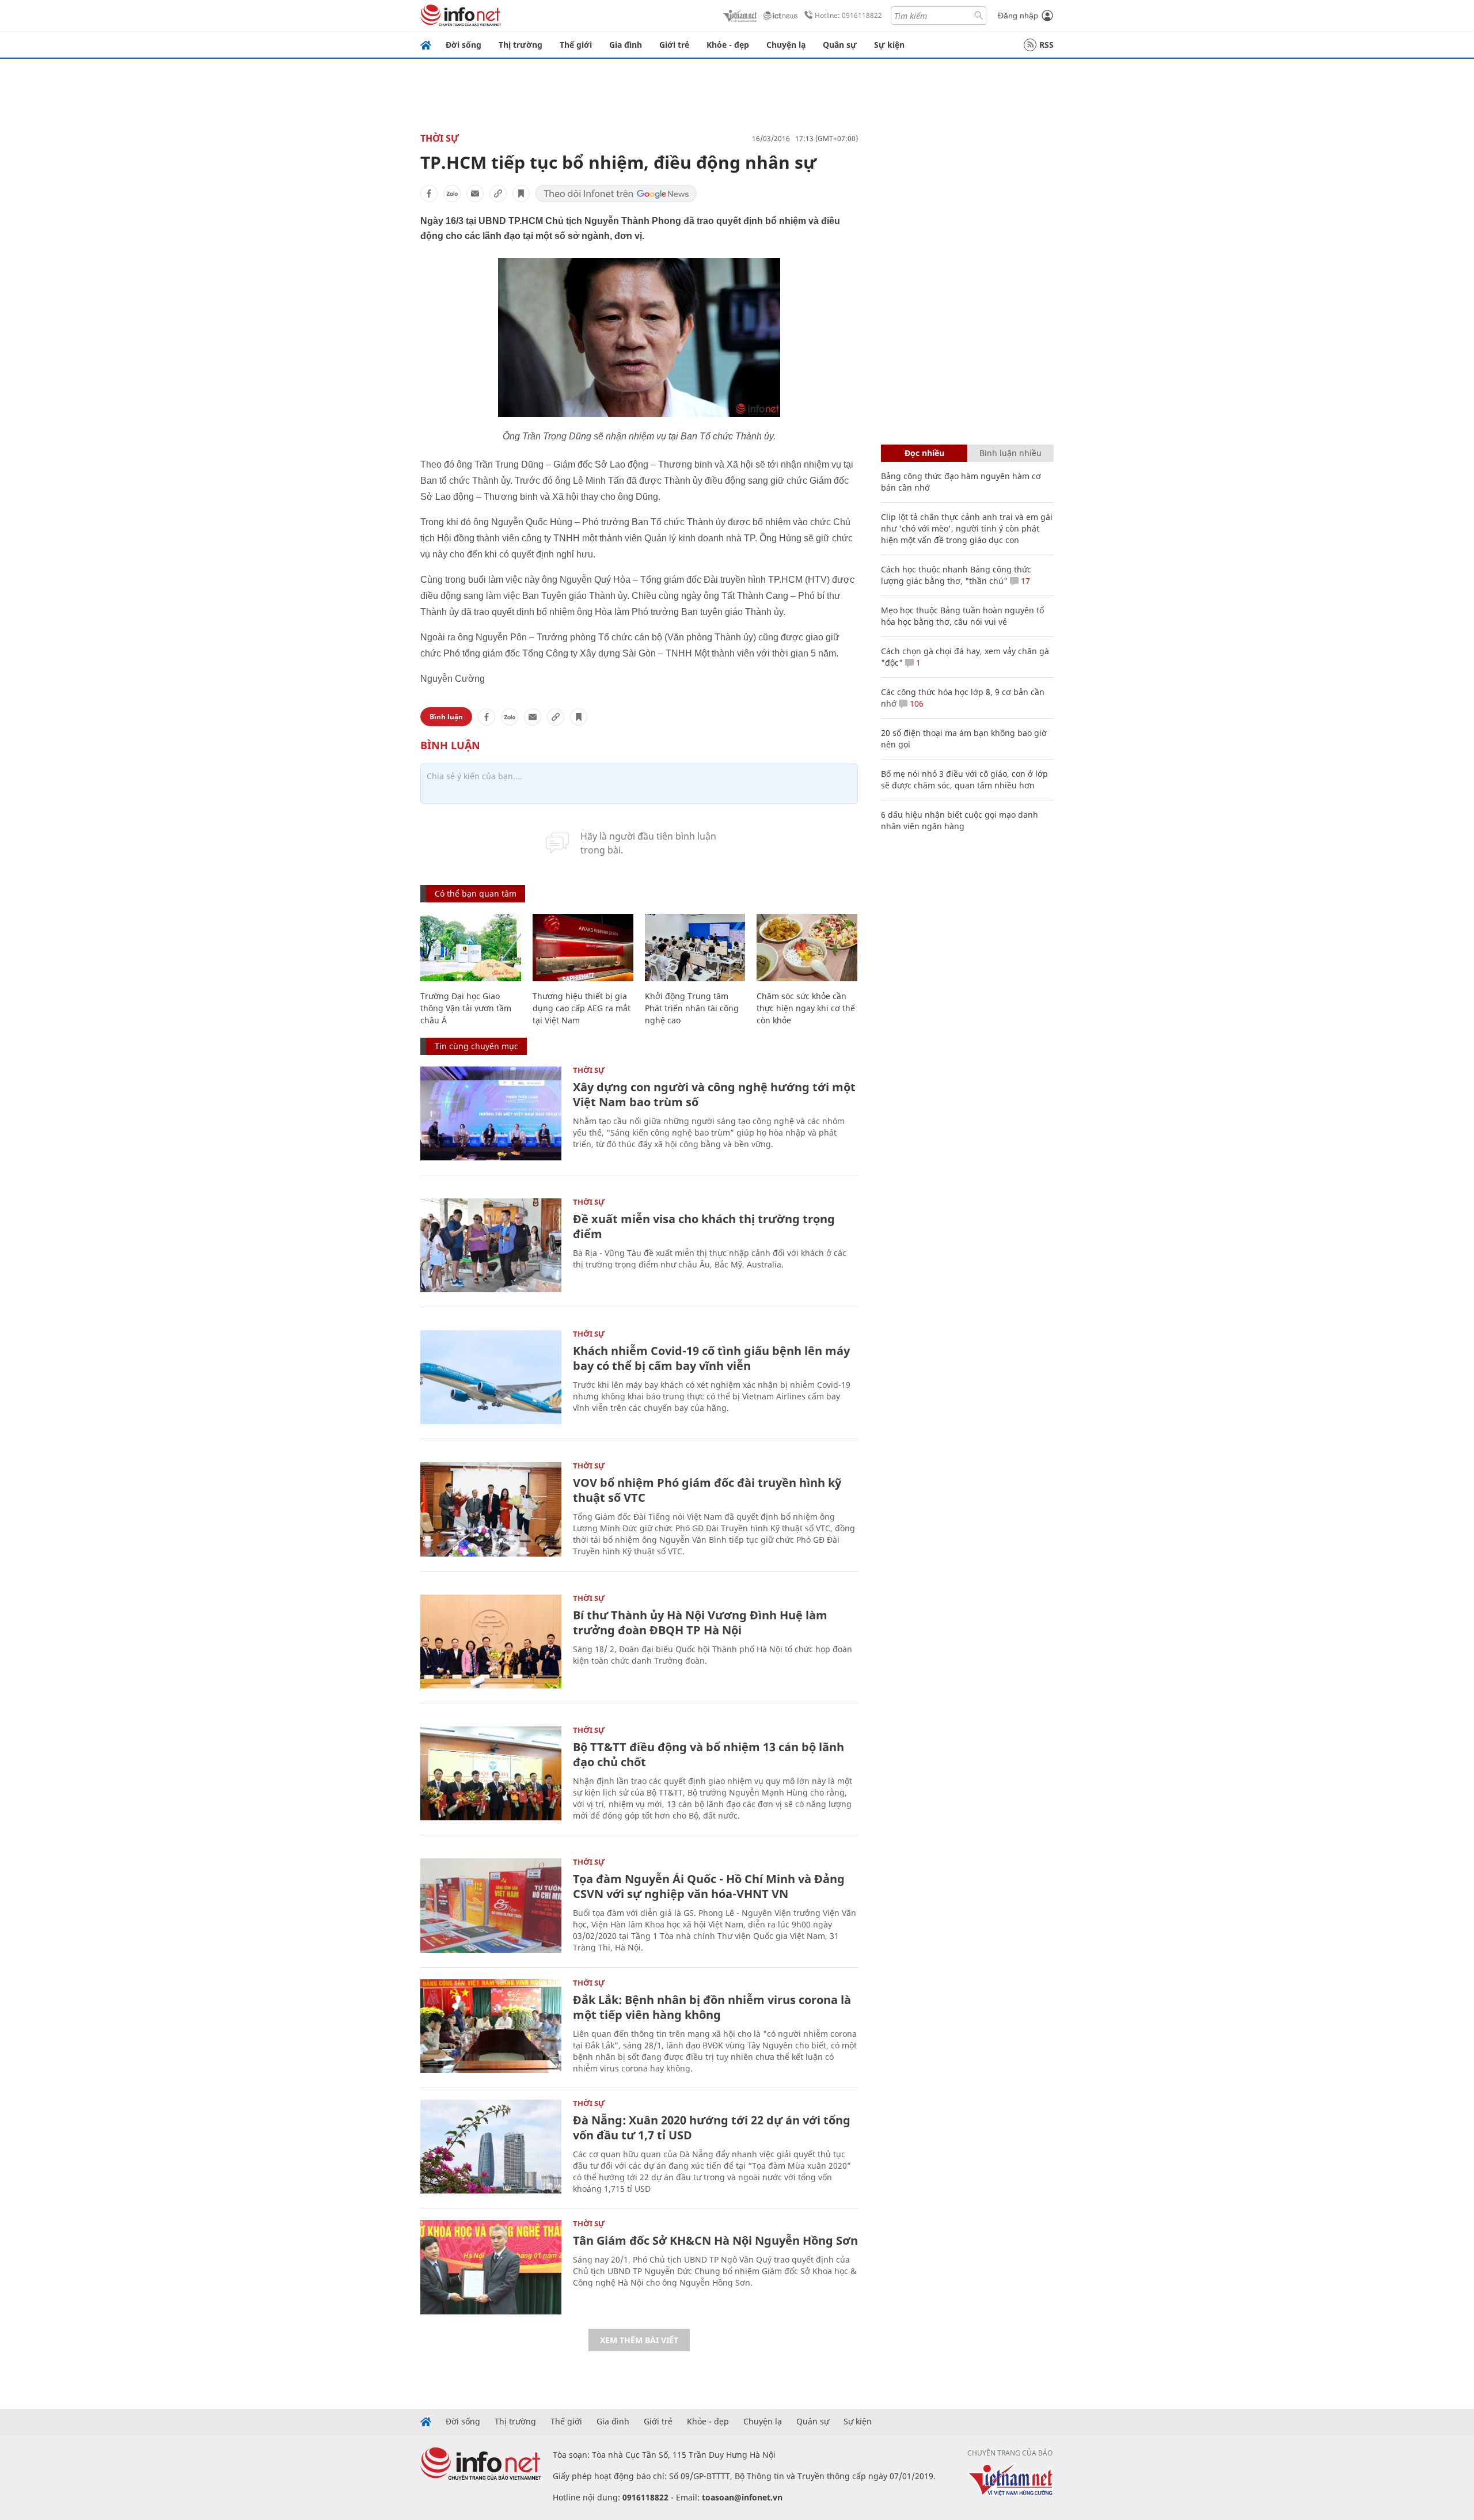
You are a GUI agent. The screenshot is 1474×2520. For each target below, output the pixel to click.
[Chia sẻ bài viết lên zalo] (452, 193)
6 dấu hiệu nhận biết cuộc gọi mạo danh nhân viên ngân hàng (960, 820)
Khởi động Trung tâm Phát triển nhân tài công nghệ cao (692, 1008)
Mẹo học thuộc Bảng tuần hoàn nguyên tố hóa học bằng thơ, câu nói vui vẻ (962, 616)
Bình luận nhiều (1010, 453)
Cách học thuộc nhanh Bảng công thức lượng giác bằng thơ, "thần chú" (956, 575)
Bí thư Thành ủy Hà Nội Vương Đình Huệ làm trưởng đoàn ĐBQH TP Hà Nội (700, 1623)
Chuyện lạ (786, 45)
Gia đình (626, 45)
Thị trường (521, 45)
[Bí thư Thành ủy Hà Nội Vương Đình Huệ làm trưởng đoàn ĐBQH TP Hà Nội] (491, 1642)
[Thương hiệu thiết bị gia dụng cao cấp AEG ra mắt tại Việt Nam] (583, 948)
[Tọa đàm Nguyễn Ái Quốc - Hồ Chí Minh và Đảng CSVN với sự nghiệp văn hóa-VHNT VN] (491, 1905)
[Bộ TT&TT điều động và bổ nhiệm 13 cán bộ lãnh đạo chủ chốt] (491, 1773)
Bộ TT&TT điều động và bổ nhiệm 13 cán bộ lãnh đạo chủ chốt (708, 1754)
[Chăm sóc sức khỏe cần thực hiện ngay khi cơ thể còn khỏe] (807, 948)
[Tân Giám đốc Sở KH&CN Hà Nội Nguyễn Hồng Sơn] (491, 2267)
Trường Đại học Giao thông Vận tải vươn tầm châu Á (466, 1008)
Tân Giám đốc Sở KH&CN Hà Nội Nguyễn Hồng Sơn (715, 2240)
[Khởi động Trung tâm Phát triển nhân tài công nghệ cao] (695, 948)
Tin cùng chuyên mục (476, 1046)
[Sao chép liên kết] (498, 193)
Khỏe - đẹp (728, 45)
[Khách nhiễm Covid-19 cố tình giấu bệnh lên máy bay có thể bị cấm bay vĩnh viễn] (491, 1377)
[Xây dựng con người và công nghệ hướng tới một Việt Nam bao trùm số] (491, 1113)
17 (1024, 581)
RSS (1046, 45)
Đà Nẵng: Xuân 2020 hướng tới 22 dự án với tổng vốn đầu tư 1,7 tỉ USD (712, 2128)
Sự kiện (889, 45)
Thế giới (576, 45)
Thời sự (440, 138)
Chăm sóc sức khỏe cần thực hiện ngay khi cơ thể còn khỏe (806, 1008)
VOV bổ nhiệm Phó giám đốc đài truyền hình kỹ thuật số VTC (707, 1490)
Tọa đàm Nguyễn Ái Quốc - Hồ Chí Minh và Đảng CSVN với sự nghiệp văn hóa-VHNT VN (709, 1886)
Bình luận (446, 717)
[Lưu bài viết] (521, 193)
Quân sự (840, 45)
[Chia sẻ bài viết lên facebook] (429, 193)
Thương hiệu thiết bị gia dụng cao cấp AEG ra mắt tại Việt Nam (582, 1008)
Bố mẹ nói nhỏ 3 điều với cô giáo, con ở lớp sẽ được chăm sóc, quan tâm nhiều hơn (964, 779)
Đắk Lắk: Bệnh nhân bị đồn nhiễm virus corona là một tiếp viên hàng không (712, 2007)
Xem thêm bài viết (639, 2340)
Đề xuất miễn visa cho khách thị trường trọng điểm (704, 1226)
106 (915, 703)
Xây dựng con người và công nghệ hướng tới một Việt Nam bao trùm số (714, 1094)
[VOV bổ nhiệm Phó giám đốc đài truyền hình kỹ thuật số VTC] (491, 1509)
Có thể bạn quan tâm (476, 893)
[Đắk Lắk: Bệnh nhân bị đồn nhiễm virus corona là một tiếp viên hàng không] (491, 2026)
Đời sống (464, 45)
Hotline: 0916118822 (848, 15)
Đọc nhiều (924, 453)
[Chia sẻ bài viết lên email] (475, 193)
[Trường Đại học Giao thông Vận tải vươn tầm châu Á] (471, 948)
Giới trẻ (674, 45)
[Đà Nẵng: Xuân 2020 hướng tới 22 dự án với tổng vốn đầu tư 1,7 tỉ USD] (491, 2147)
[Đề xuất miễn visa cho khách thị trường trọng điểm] (491, 1245)
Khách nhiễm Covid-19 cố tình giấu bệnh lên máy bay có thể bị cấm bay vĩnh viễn (711, 1358)
